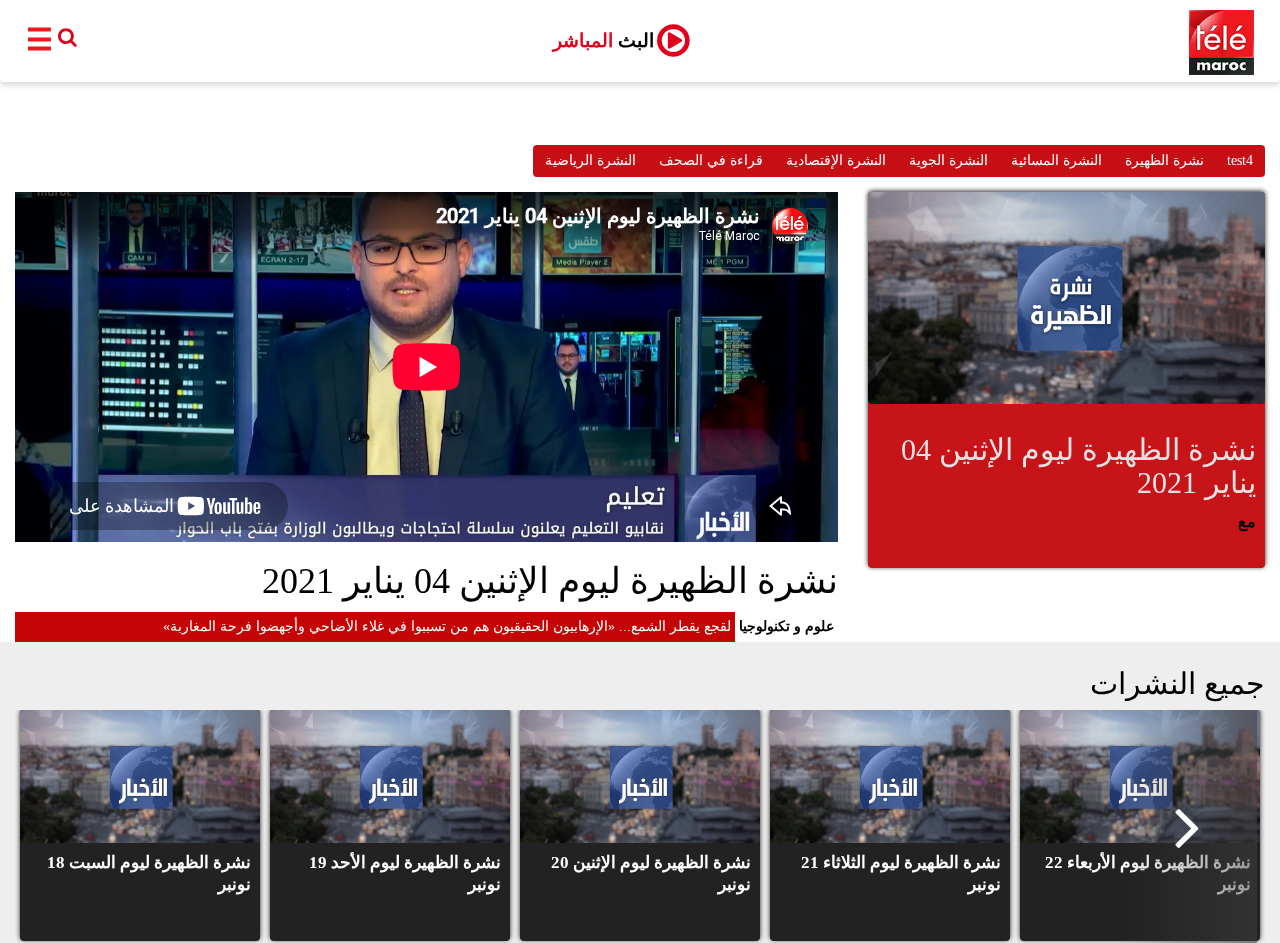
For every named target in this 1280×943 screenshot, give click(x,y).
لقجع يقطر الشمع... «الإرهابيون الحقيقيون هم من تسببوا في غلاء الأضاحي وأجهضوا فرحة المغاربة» (447, 626)
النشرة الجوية (948, 160)
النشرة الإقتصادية (836, 160)
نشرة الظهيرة (1164, 160)
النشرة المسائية (1056, 160)
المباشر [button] (603, 40)
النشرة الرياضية (590, 160)
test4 (1240, 160)
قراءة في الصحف (711, 160)
